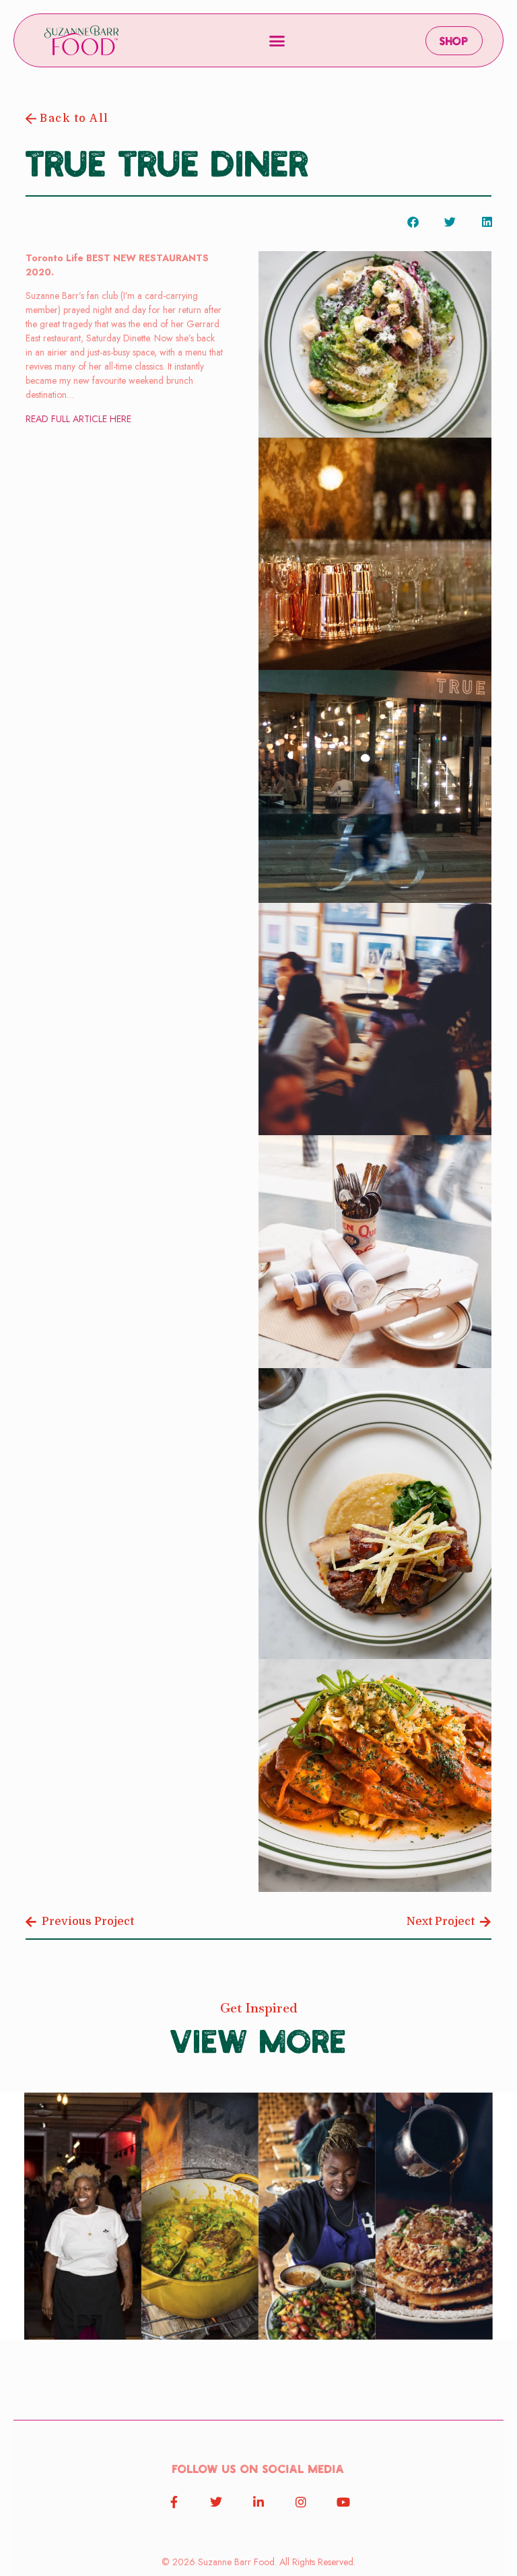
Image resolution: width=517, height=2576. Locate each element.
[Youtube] (343, 2502)
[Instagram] (301, 2502)
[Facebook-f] (174, 2502)
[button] (277, 40)
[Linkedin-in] (258, 2502)
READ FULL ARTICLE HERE (78, 419)
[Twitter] (216, 2502)
